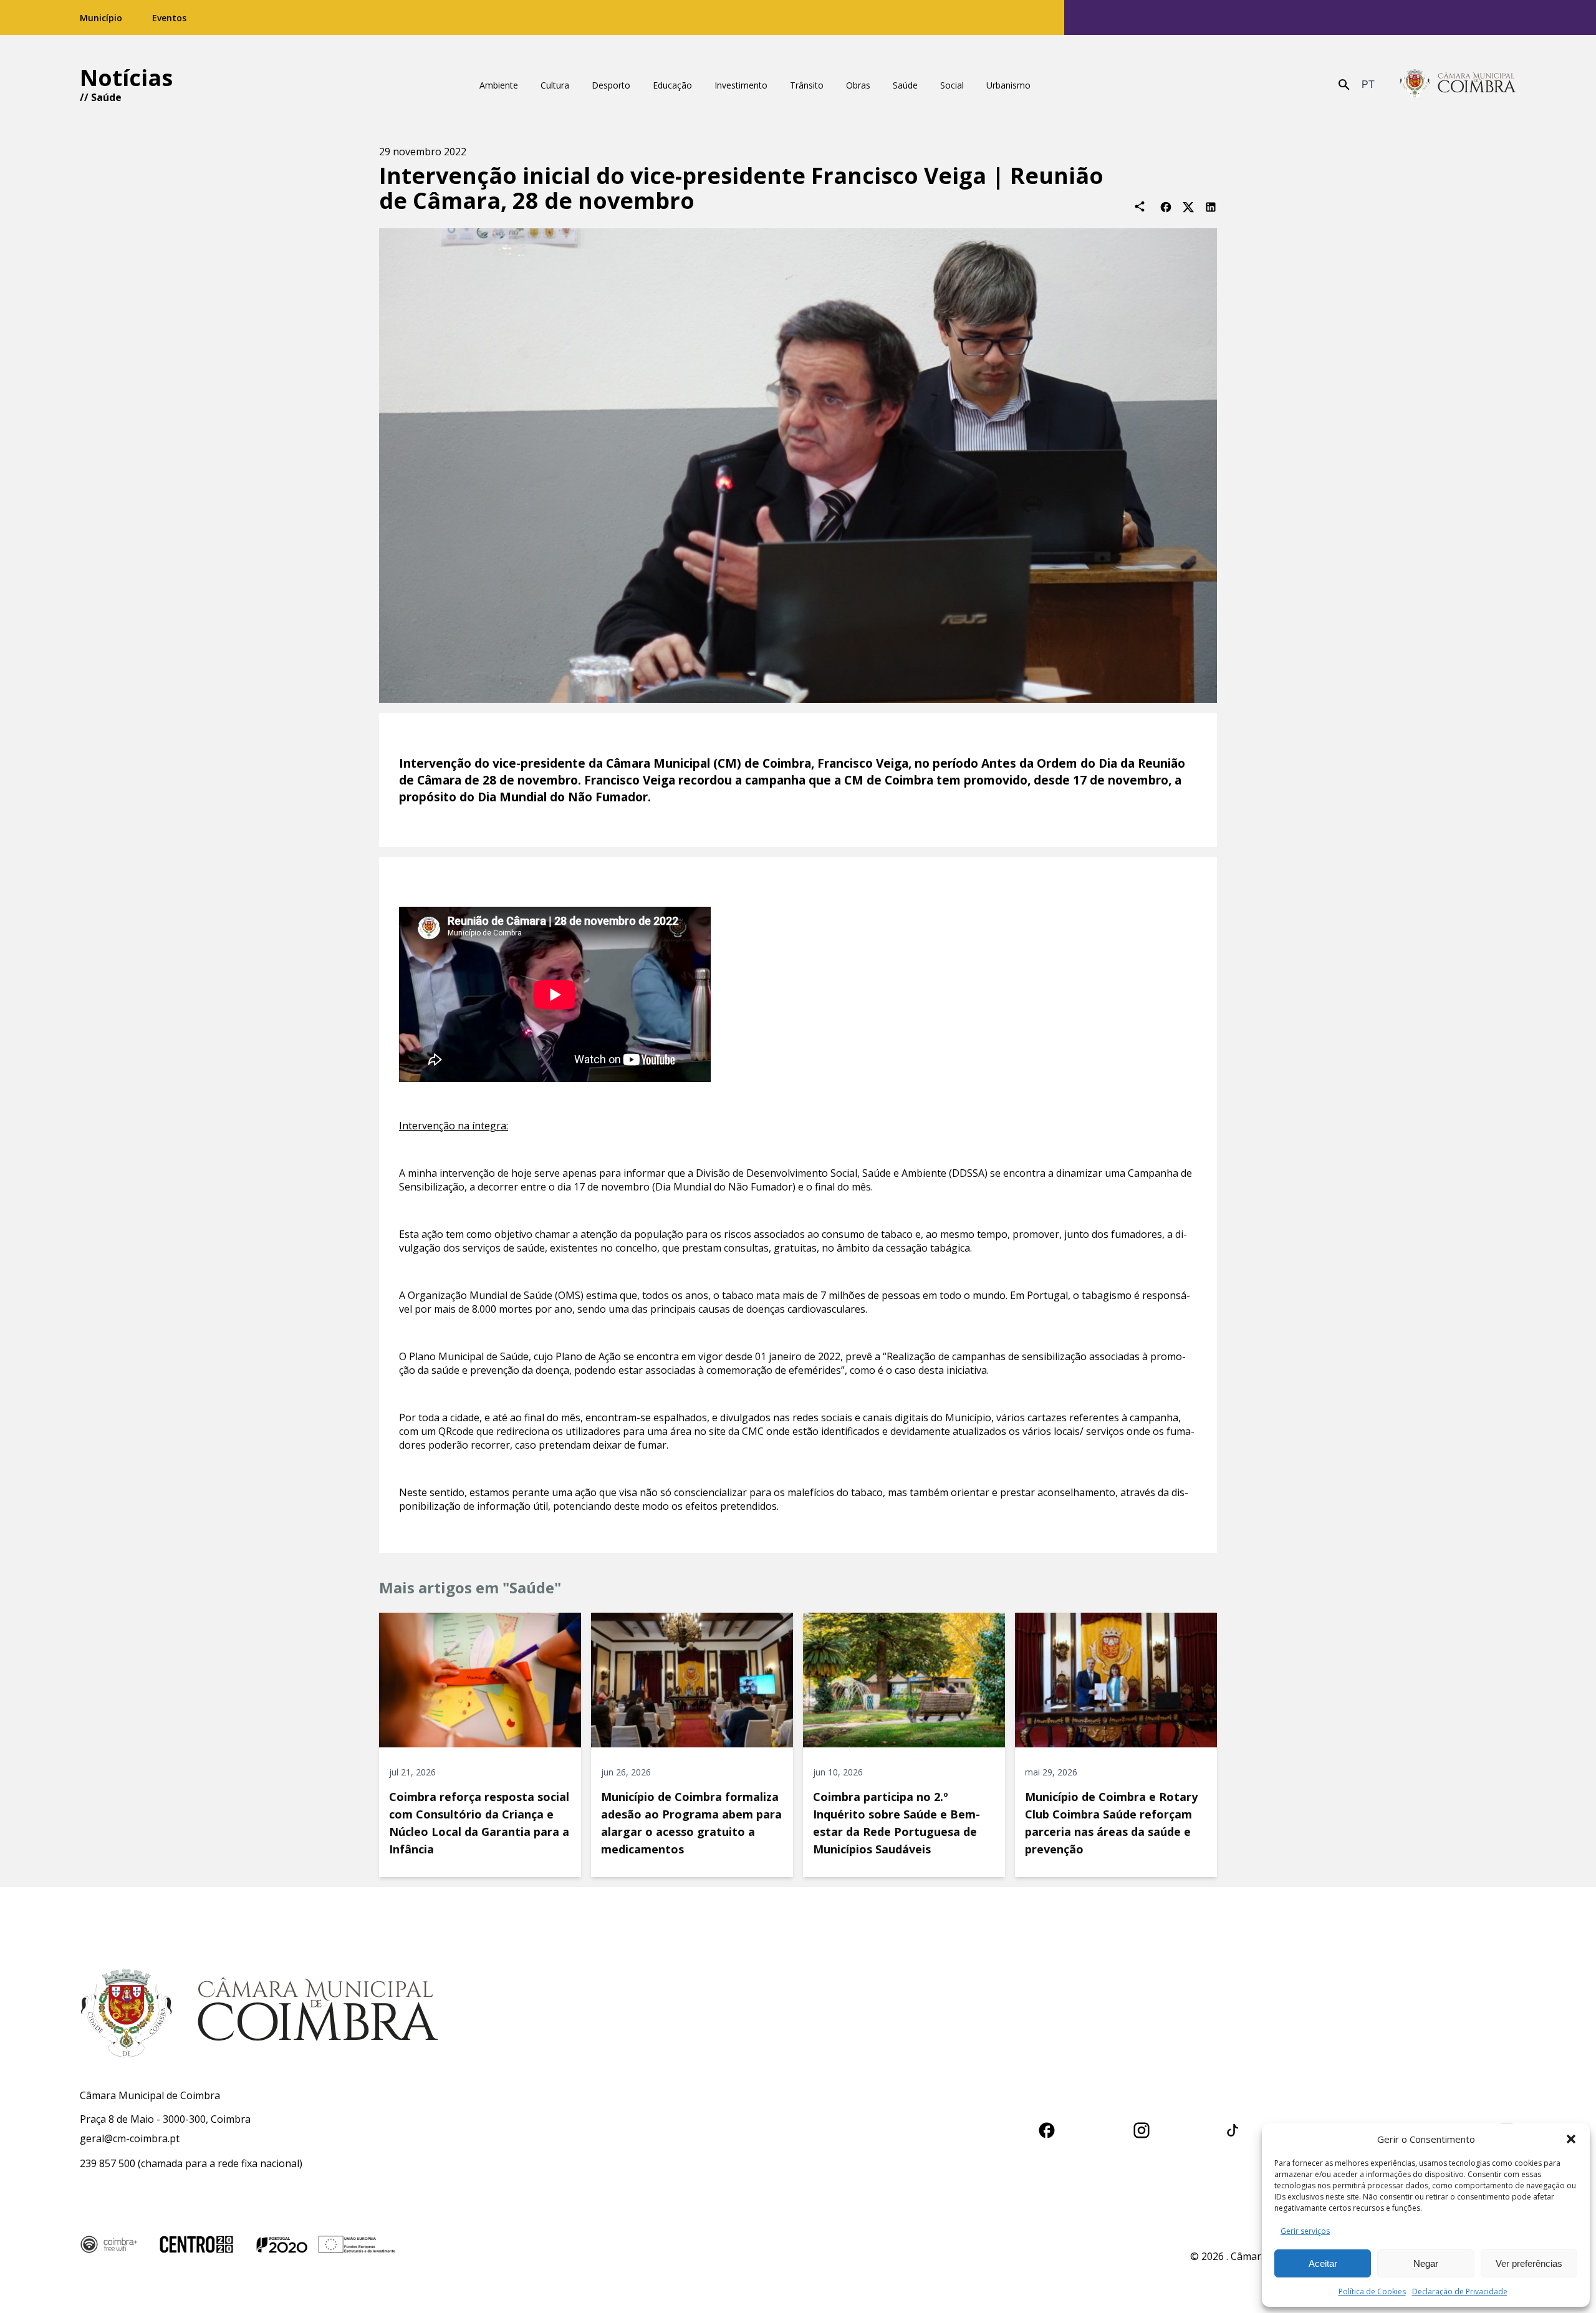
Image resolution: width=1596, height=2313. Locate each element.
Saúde (106, 97)
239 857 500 (108, 2163)
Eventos (169, 18)
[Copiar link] (1140, 206)
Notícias (126, 78)
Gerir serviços (1305, 2231)
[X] (1188, 206)
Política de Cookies (1372, 2291)
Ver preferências (1529, 2263)
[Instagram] (1142, 2128)
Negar (1426, 2263)
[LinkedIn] (1211, 206)
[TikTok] (1233, 2128)
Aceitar (1323, 2263)
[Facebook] (1166, 206)
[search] (1344, 85)
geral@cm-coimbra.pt (130, 2138)
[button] (1571, 2139)
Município (101, 18)
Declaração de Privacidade (1460, 2291)
